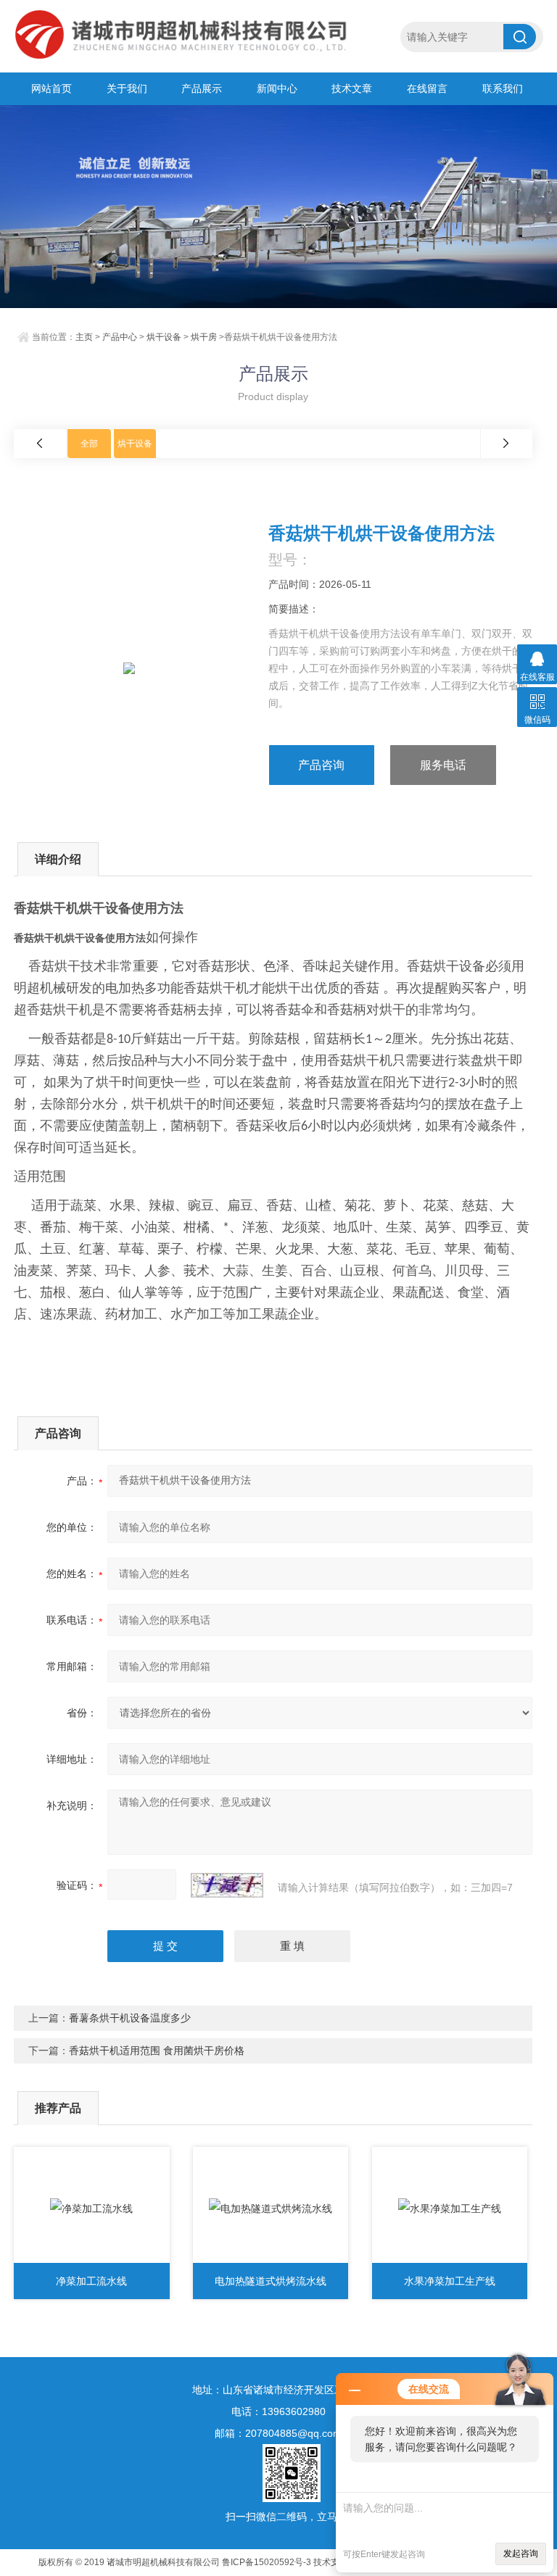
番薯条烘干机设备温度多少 (130, 2018)
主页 (84, 337)
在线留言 (427, 88)
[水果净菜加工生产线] (450, 2209)
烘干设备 (164, 337)
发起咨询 (521, 2554)
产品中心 (120, 337)
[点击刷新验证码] (227, 1885)
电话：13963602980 (278, 2411)
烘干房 (204, 337)
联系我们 (503, 88)
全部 (89, 444)
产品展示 (202, 88)
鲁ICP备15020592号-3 (267, 2562)
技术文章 (352, 88)
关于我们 (127, 88)
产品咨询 (321, 765)
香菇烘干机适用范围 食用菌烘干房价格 (157, 2051)
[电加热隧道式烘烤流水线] (271, 2209)
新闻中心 (277, 88)
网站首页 (51, 88)
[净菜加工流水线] (92, 2209)
